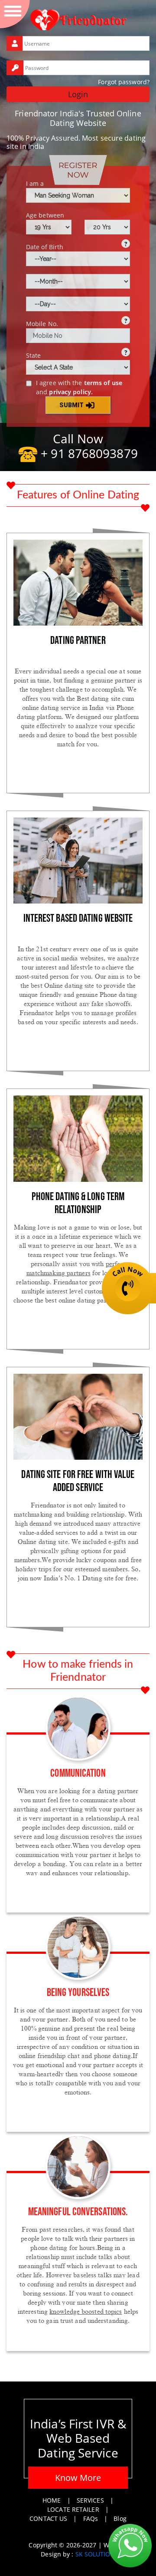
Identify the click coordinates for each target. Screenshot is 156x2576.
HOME (52, 2500)
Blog (120, 2518)
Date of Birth (45, 247)
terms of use (103, 383)
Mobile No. (42, 324)
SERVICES (90, 2500)
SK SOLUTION (95, 2554)
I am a (35, 183)
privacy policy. (71, 392)
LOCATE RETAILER (73, 2509)
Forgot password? (124, 82)
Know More (78, 2478)
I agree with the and (79, 387)
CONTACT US (48, 2518)
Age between (45, 215)
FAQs (91, 2518)
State (34, 355)
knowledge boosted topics (86, 2312)
